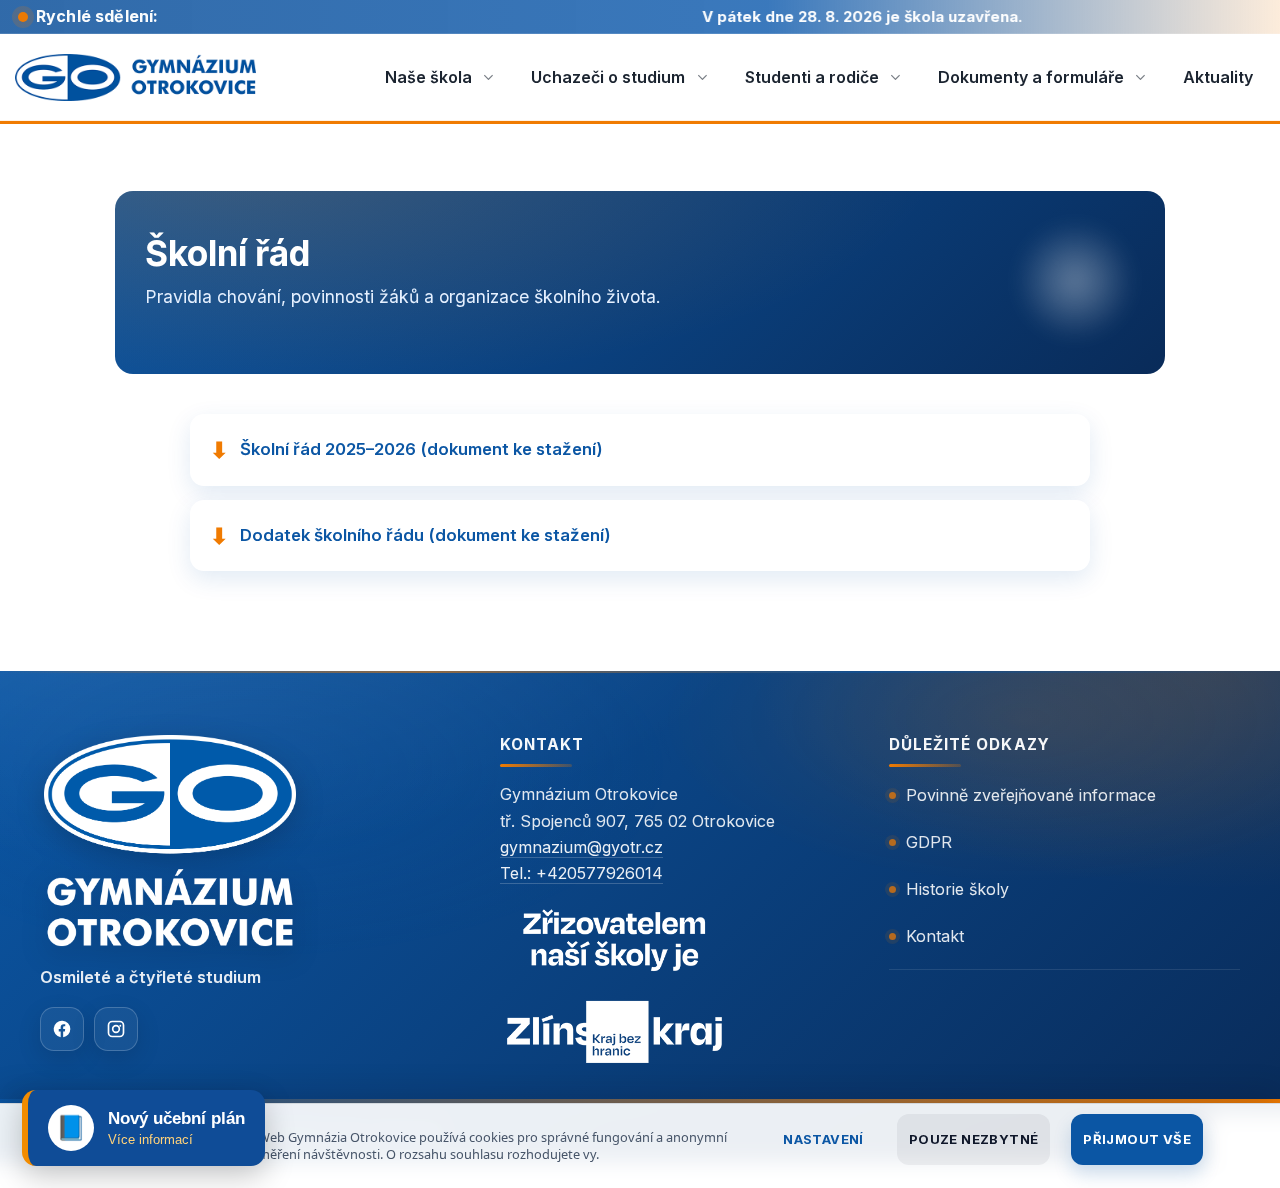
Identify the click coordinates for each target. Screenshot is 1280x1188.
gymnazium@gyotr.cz (581, 847)
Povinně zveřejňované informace (1031, 795)
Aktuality (1218, 77)
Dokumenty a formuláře (1031, 77)
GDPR (929, 842)
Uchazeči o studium (608, 77)
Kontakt (935, 936)
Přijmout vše (1137, 1139)
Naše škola (428, 77)
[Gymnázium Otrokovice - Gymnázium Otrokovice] (135, 77)
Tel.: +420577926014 (581, 873)
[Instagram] (116, 1029)
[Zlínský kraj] (615, 991)
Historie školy (957, 889)
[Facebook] (62, 1029)
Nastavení (823, 1139)
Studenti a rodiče (812, 77)
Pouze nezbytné (973, 1139)
